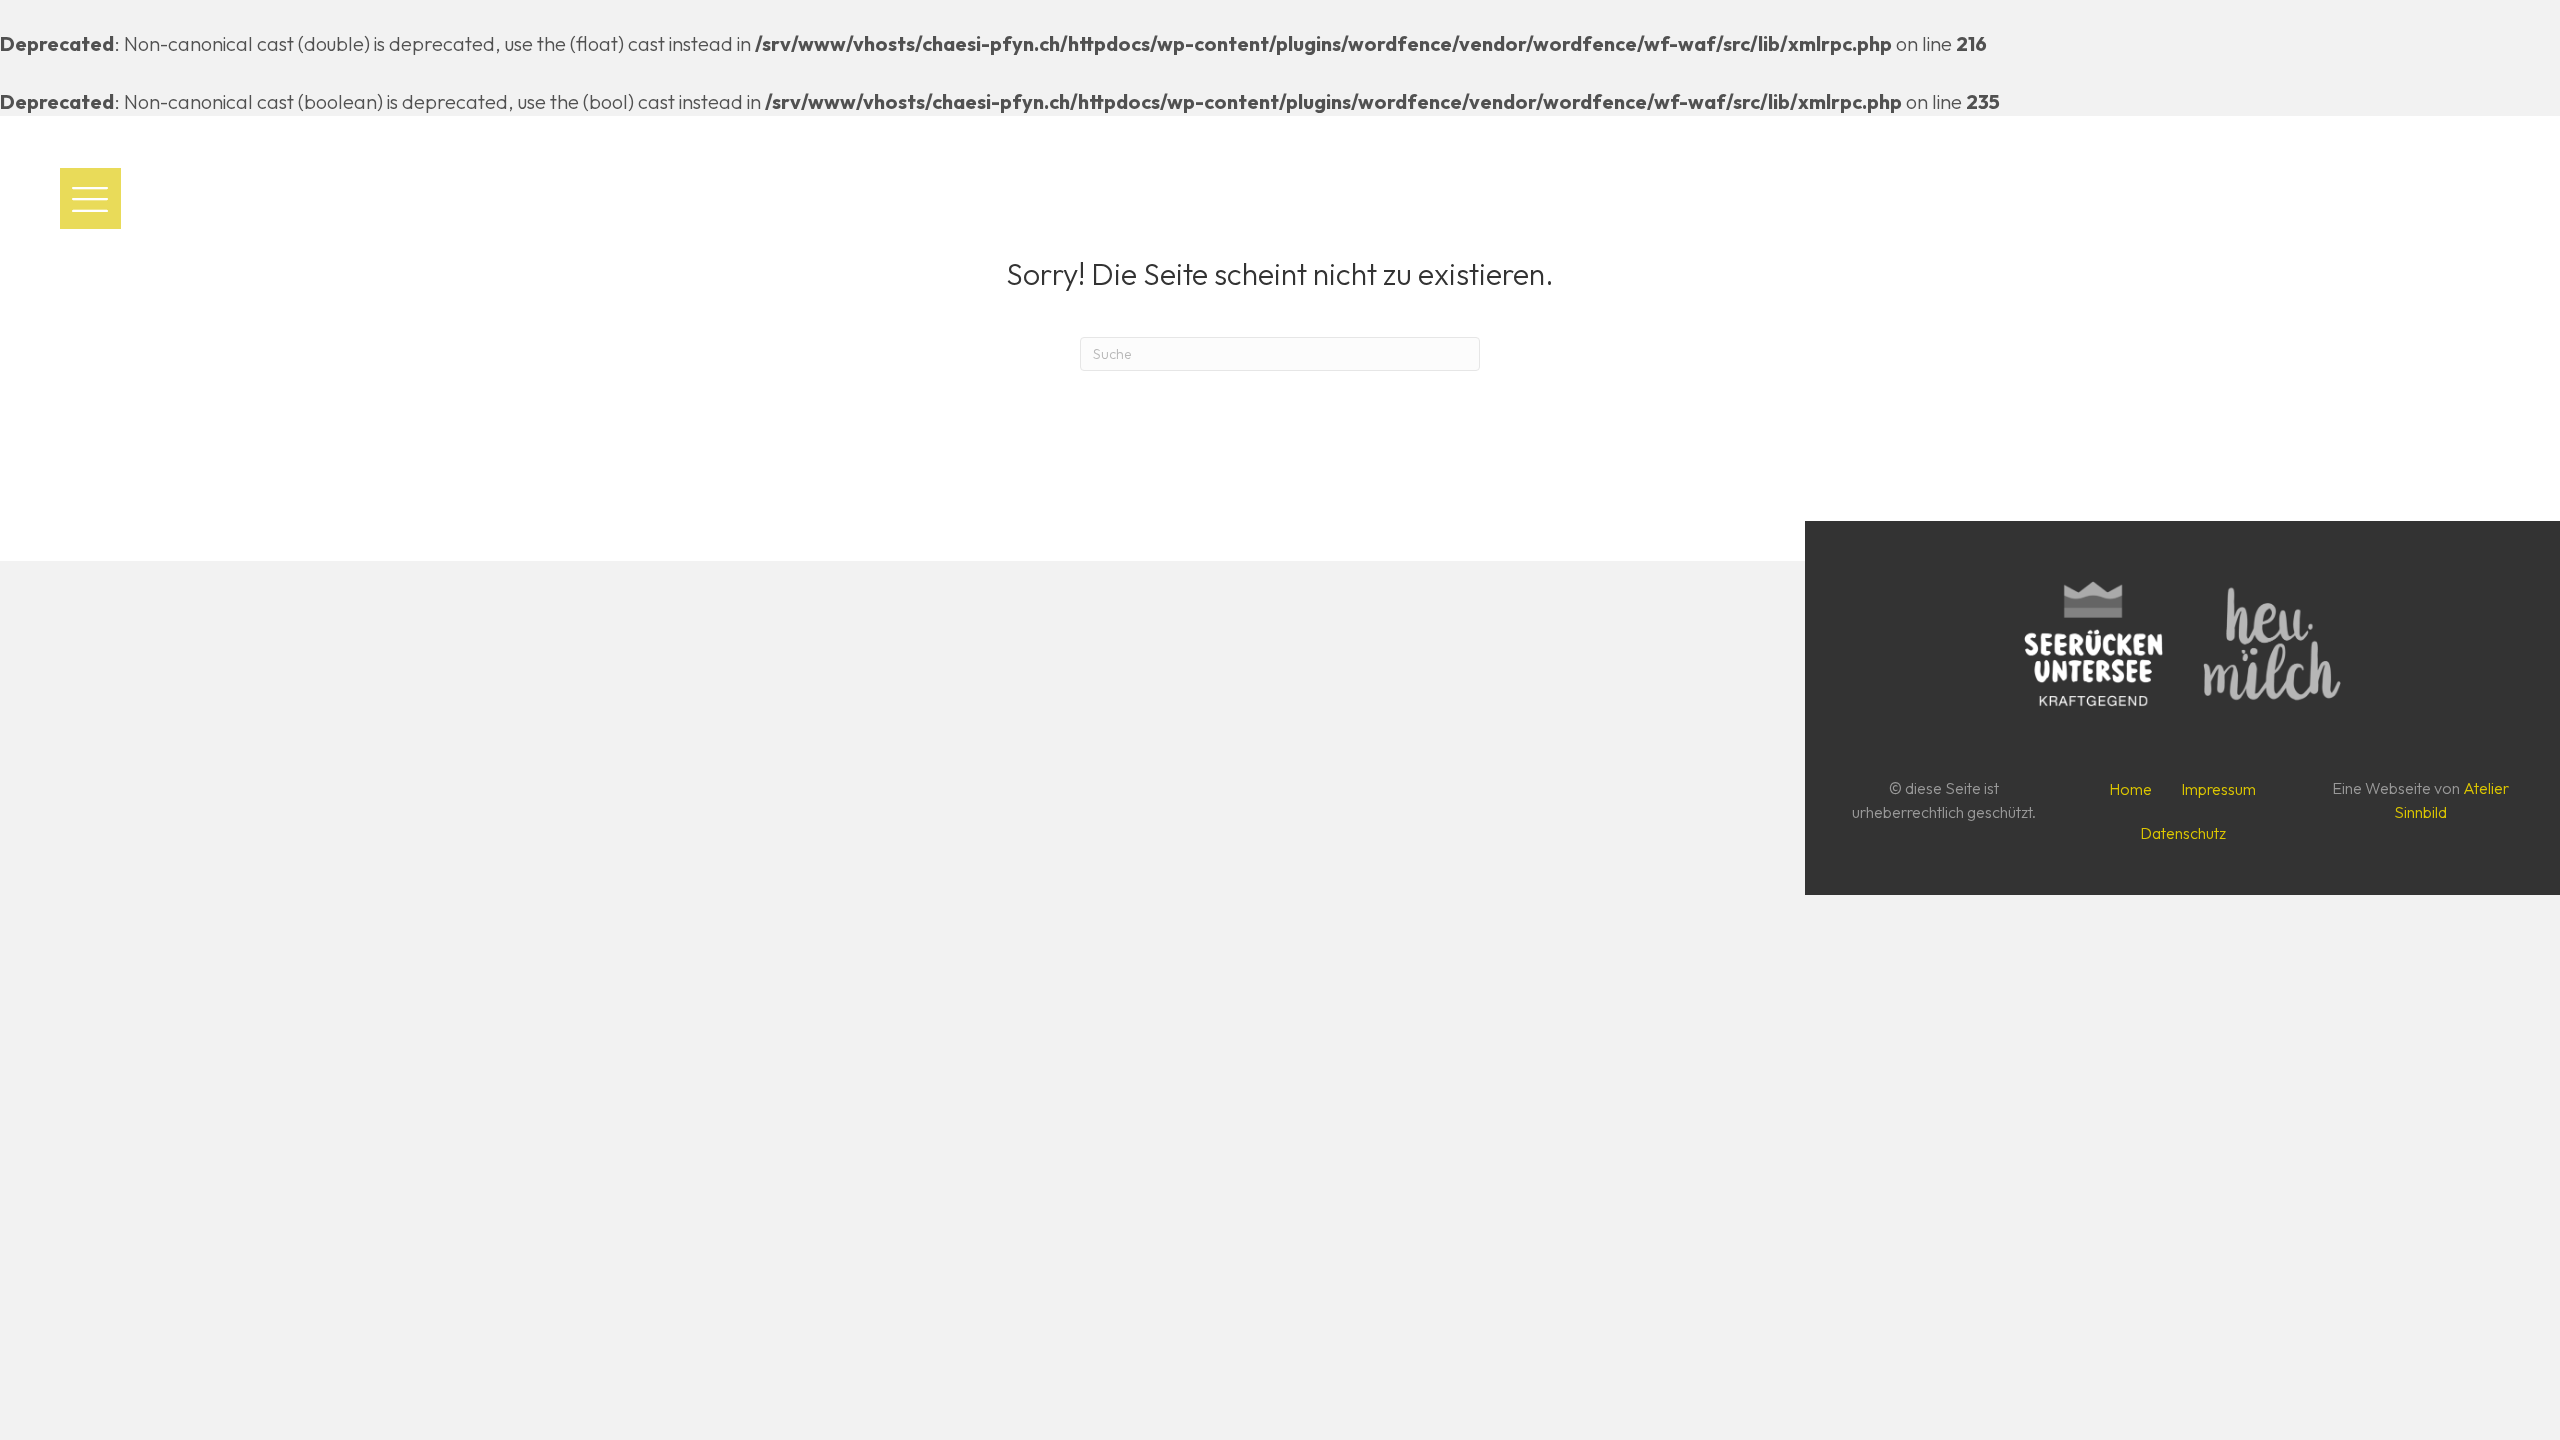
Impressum (2218, 789)
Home (2130, 789)
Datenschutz (2183, 833)
